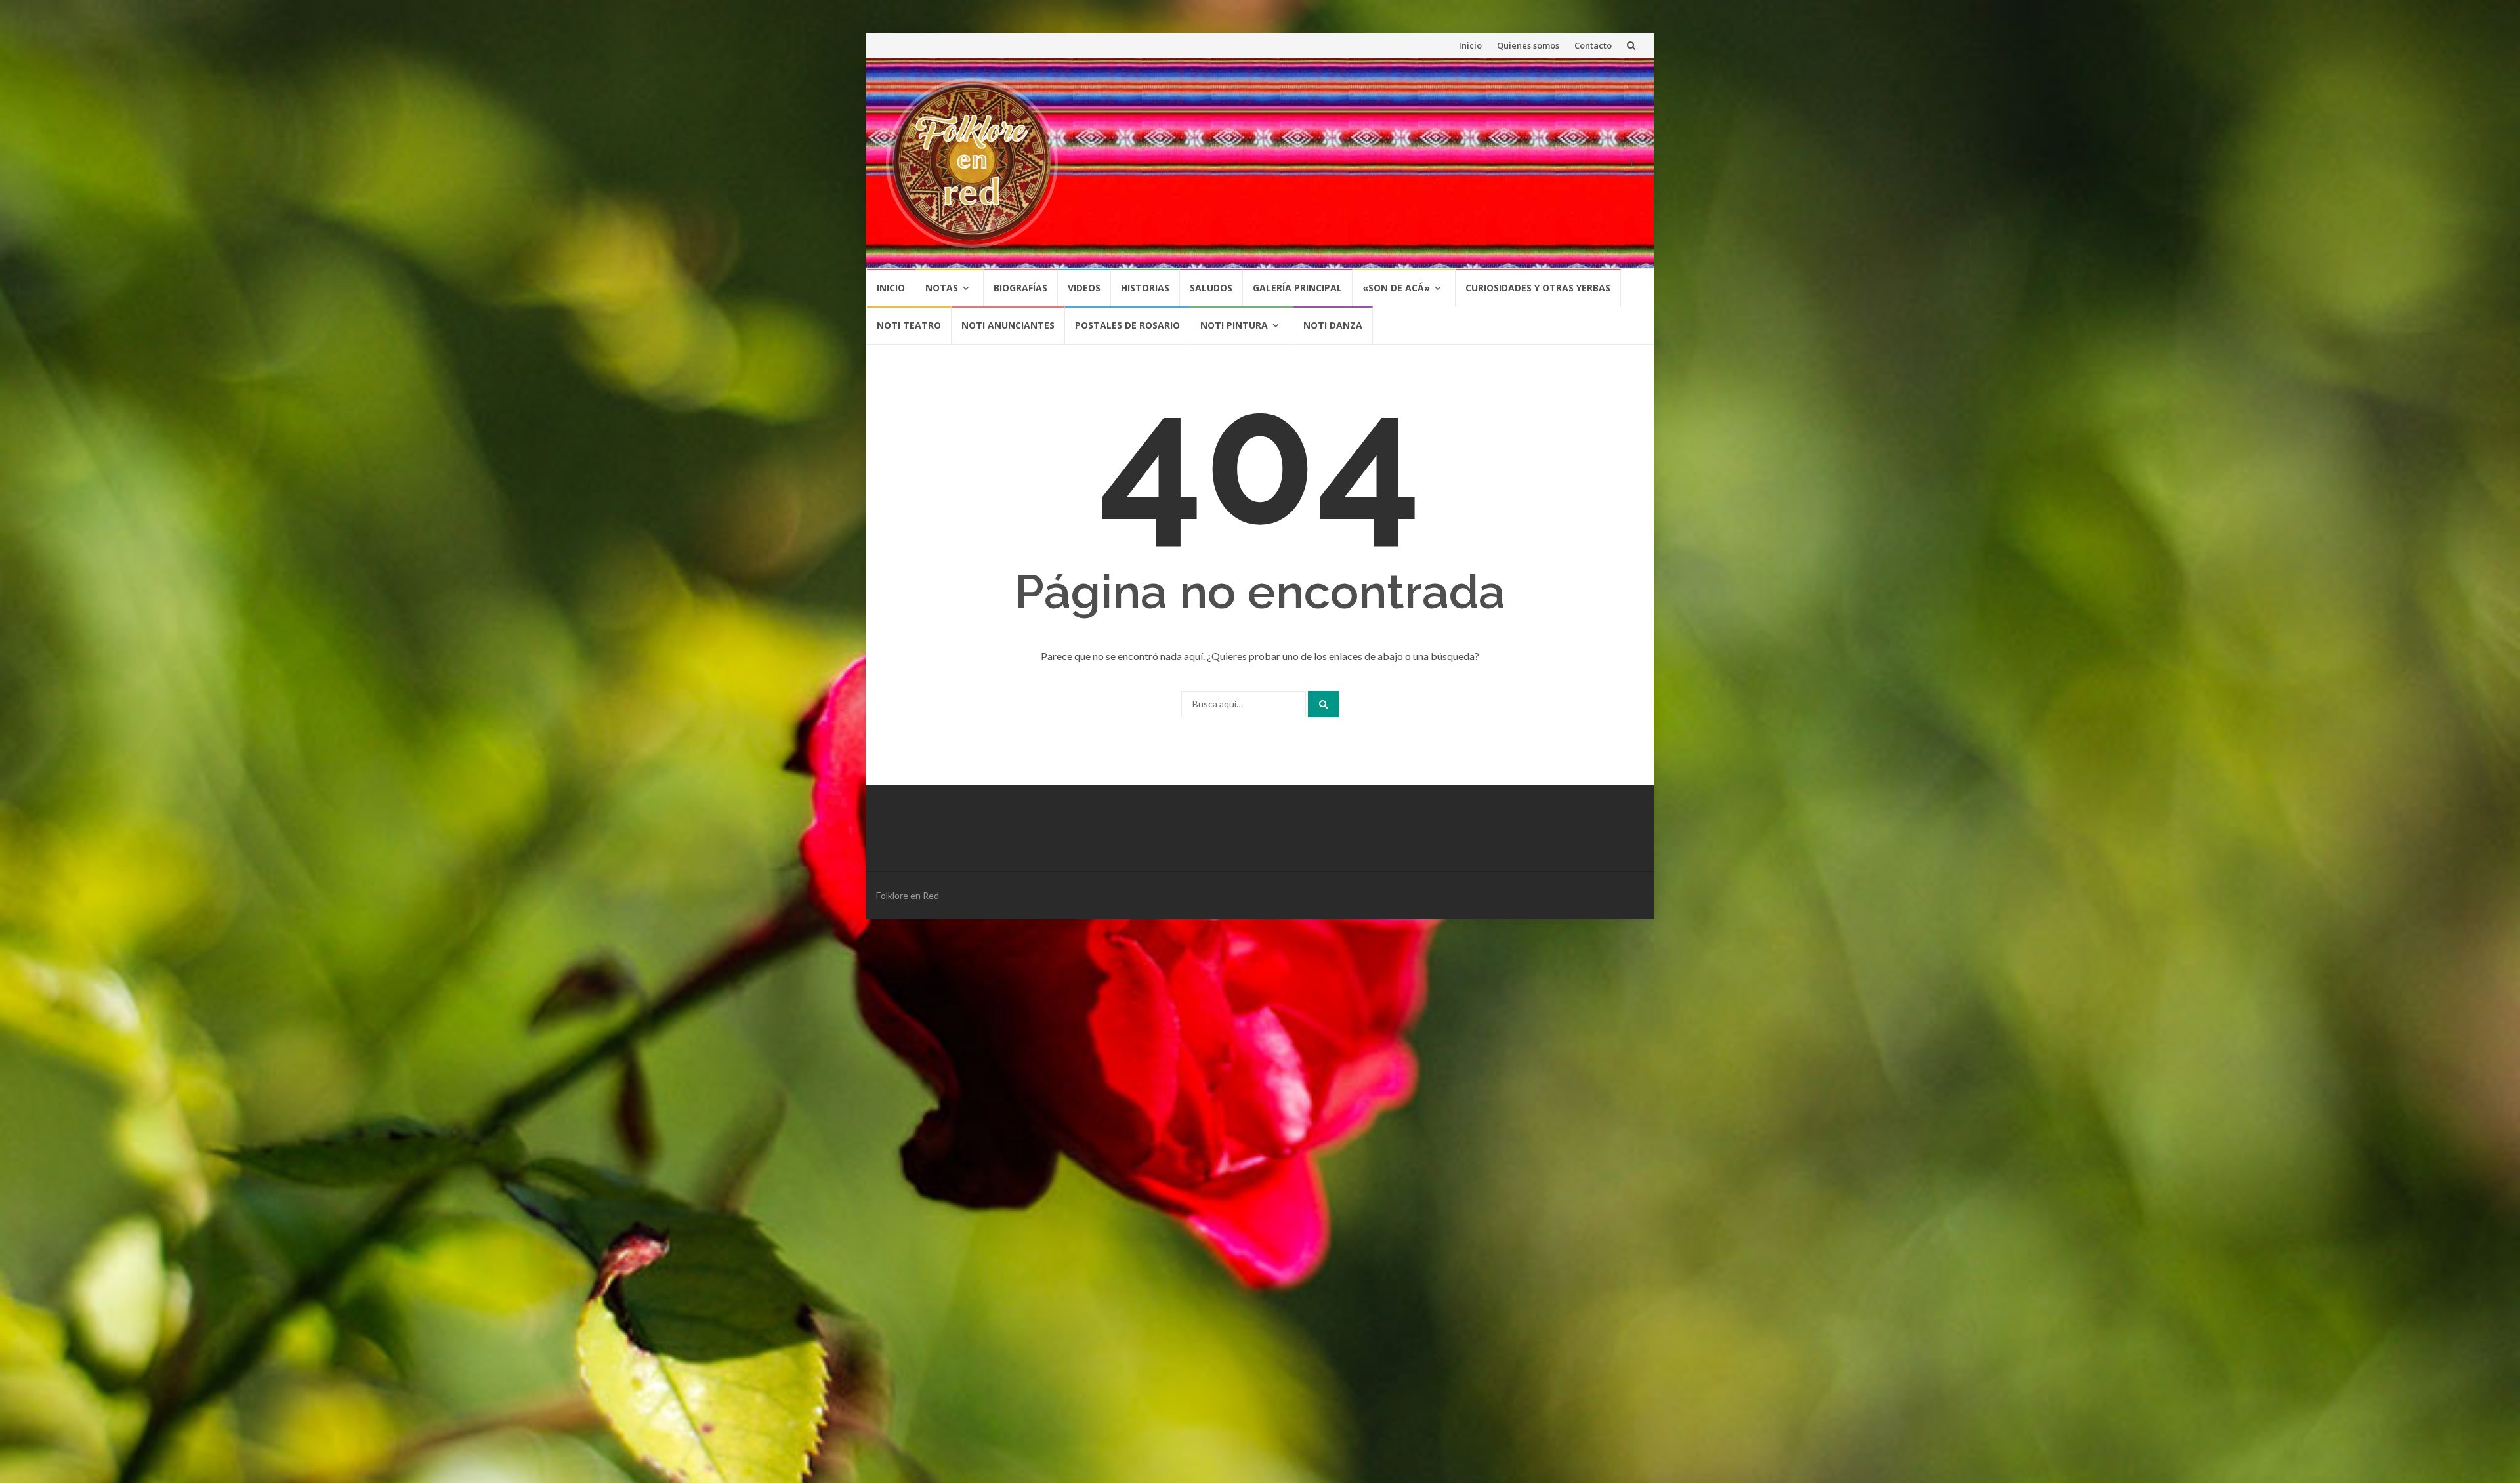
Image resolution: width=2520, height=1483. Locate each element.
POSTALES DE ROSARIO (1127, 325)
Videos (1084, 288)
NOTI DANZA (1333, 325)
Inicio (1470, 45)
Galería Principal (1297, 288)
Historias (1145, 288)
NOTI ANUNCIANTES (1008, 325)
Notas (942, 288)
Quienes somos (1528, 45)
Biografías (1020, 288)
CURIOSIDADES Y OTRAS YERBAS (1538, 288)
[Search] (1323, 704)
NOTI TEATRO (909, 325)
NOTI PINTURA (1234, 325)
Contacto (1593, 45)
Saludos (1211, 288)
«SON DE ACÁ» (1396, 288)
